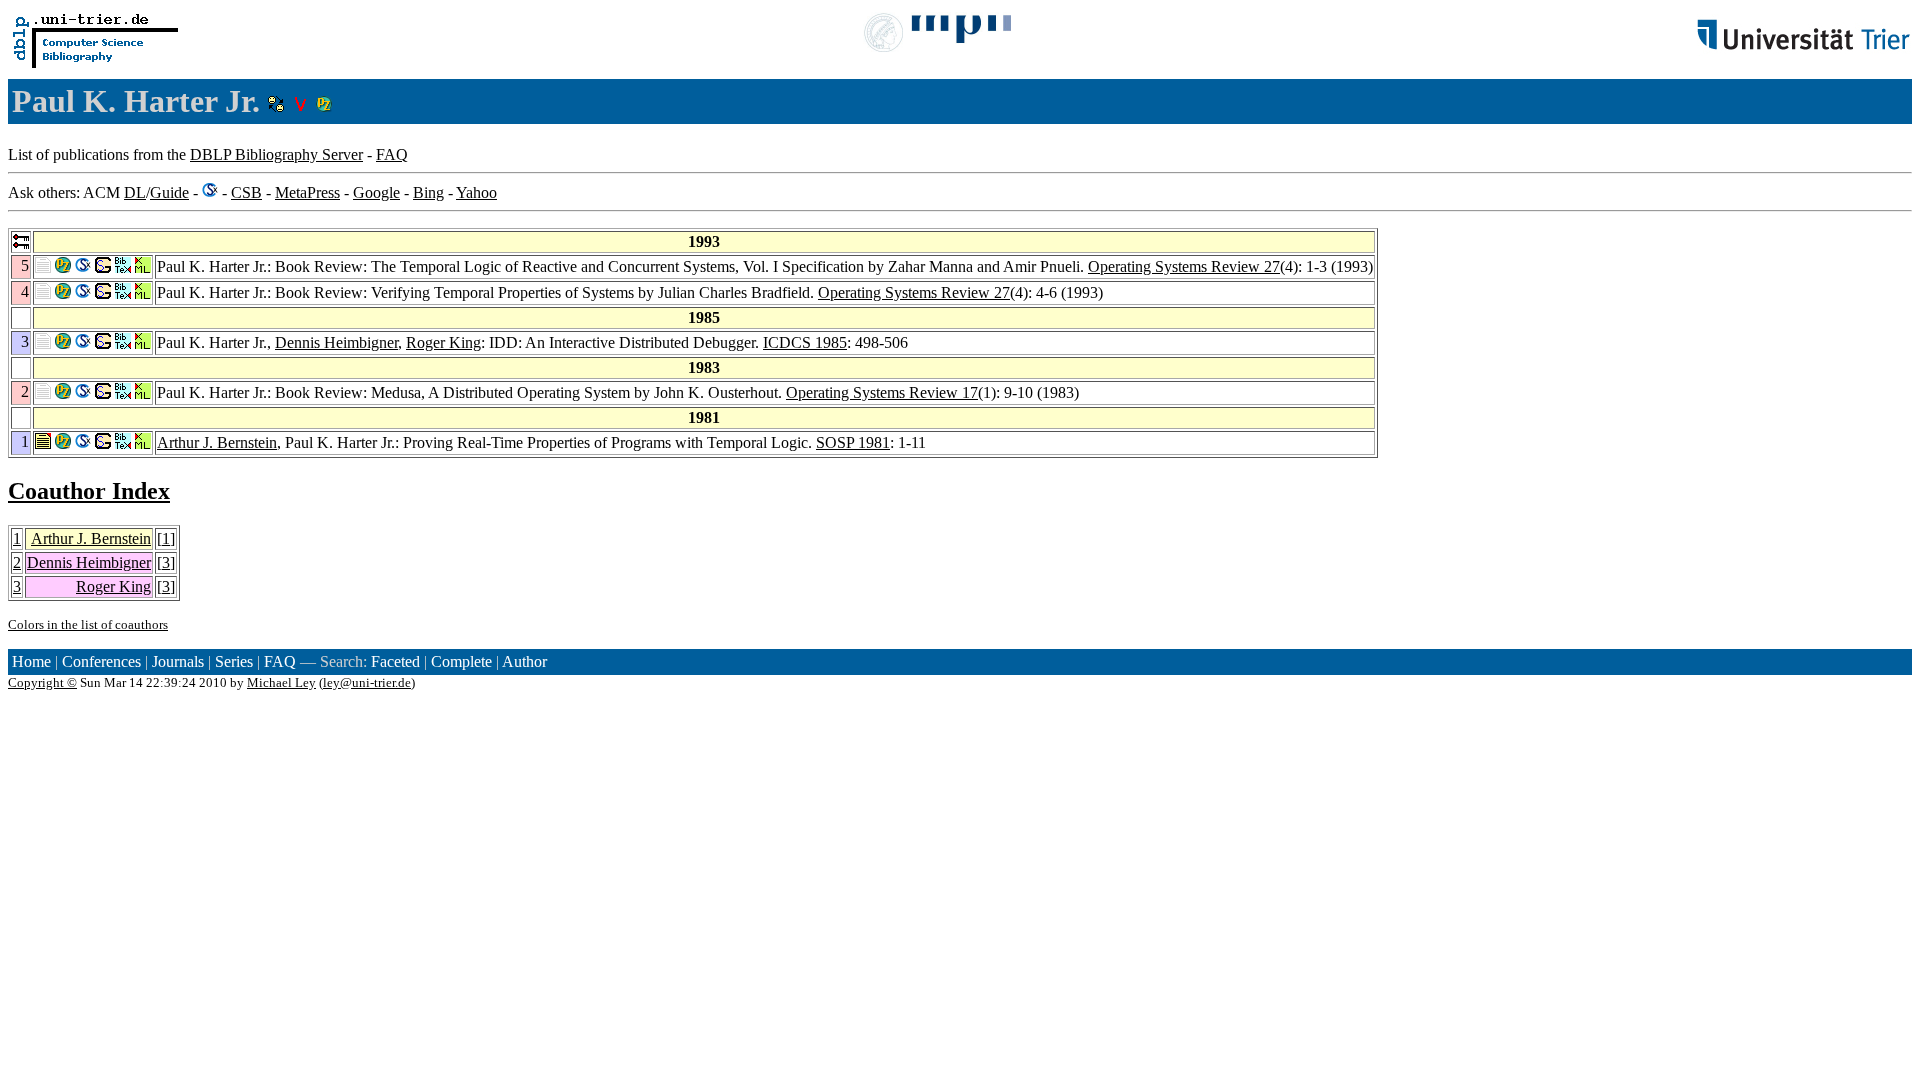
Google (376, 192)
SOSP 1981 (853, 442)
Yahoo (476, 192)
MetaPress (307, 192)
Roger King (443, 342)
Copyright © (42, 682)
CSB (246, 192)
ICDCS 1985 (805, 342)
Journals (178, 661)
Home (31, 661)
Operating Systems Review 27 (1184, 266)
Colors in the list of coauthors (88, 624)
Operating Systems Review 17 (882, 392)
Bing (428, 192)
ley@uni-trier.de (367, 682)
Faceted (395, 661)
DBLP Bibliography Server (276, 154)
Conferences (101, 661)
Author (524, 661)
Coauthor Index (89, 491)
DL (135, 192)
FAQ (392, 154)
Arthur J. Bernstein (217, 442)
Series (234, 661)
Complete (461, 661)
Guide (169, 192)
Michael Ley (281, 682)
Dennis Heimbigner (336, 342)
